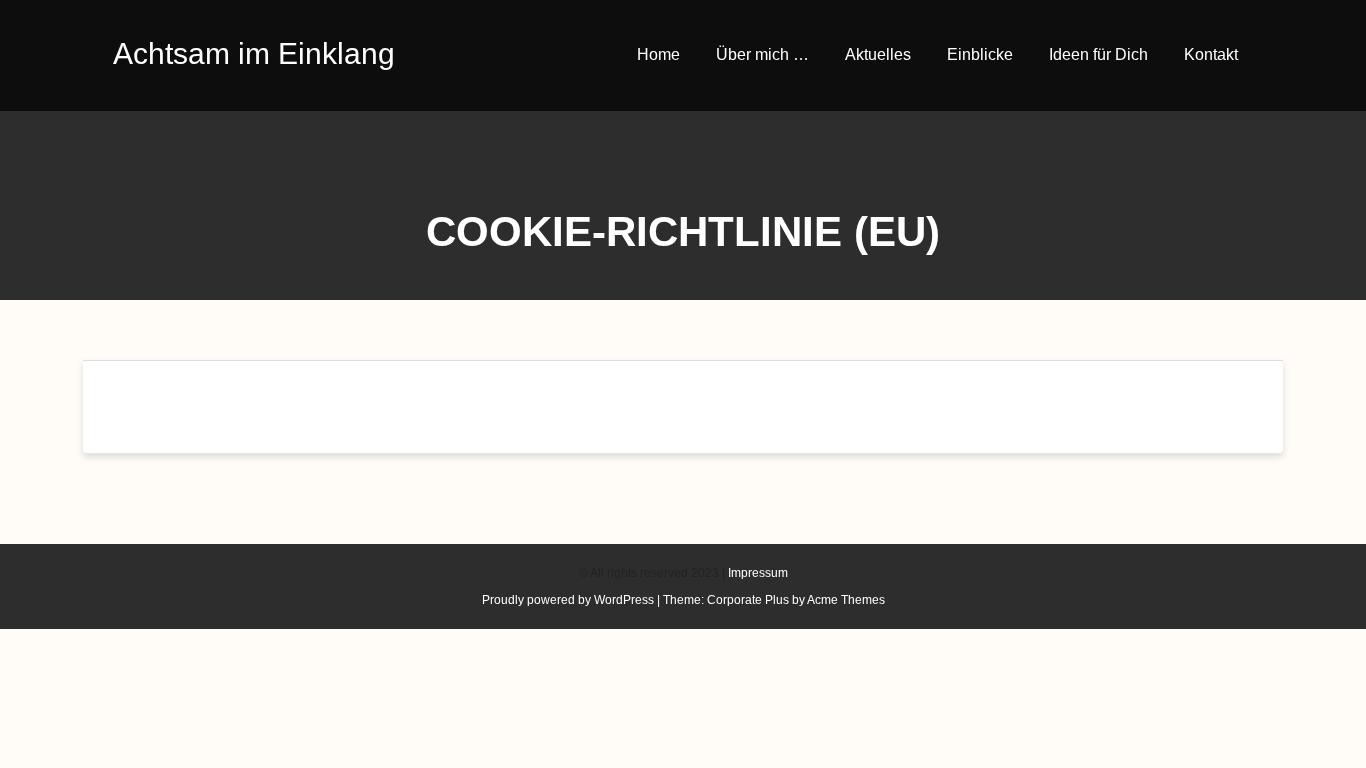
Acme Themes (846, 600)
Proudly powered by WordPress (568, 600)
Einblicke (980, 54)
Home (658, 54)
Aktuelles (878, 54)
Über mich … (762, 54)
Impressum (758, 573)
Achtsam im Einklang (254, 53)
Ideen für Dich (1098, 54)
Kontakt (1211, 54)
